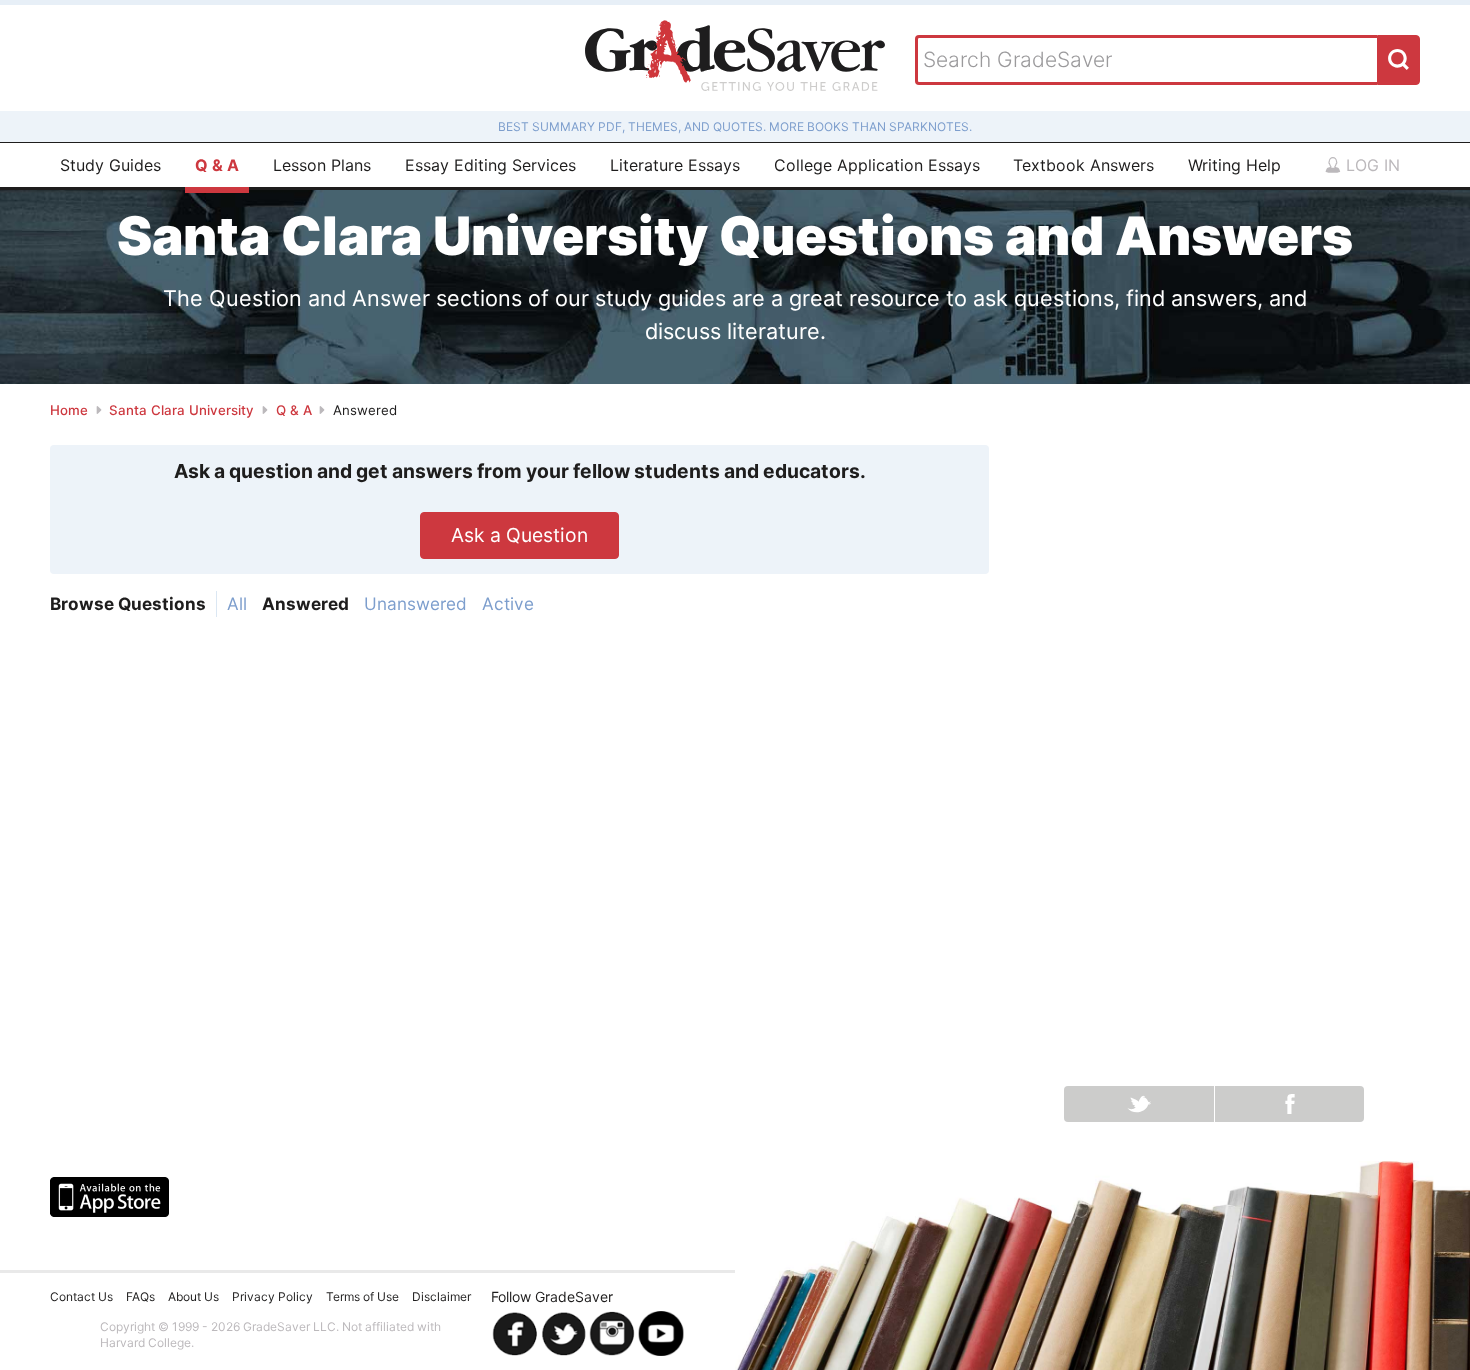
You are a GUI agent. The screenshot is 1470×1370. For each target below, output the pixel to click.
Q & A (217, 165)
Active (508, 603)
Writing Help (1234, 165)
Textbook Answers (1083, 165)
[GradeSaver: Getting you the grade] (735, 58)
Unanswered (415, 603)
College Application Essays (877, 165)
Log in (1370, 165)
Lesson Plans (322, 165)
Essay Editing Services (490, 165)
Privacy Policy (272, 1296)
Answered (305, 603)
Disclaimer (441, 1296)
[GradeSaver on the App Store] (109, 1197)
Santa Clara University (181, 410)
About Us (193, 1296)
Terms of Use (362, 1296)
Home (69, 410)
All (237, 603)
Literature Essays (675, 165)
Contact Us (81, 1296)
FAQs (140, 1296)
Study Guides (110, 165)
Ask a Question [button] (519, 535)
